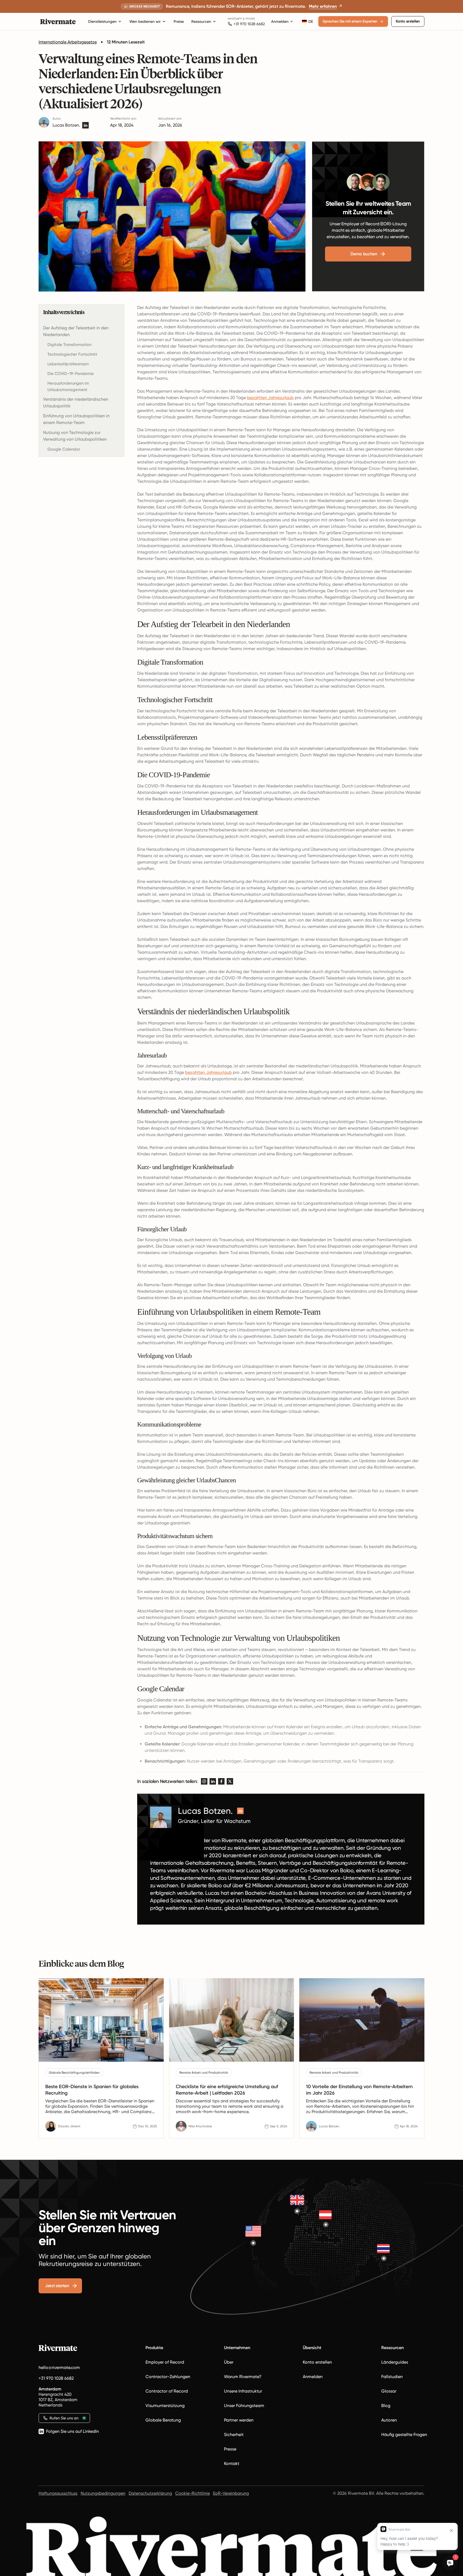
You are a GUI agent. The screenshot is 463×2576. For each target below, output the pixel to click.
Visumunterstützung (165, 2406)
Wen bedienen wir (145, 21)
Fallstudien (392, 2377)
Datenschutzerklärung (150, 2493)
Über (229, 2362)
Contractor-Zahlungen (168, 2377)
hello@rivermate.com (59, 2367)
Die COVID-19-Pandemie (71, 374)
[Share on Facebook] (221, 1781)
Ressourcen (201, 21)
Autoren (389, 2420)
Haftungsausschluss (58, 2493)
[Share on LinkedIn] (213, 1781)
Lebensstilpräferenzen (68, 364)
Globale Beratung (163, 2420)
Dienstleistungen (102, 21)
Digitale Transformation (69, 345)
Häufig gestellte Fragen (404, 2435)
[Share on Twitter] (230, 1781)
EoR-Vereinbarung (231, 2493)
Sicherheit (234, 2435)
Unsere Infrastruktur (243, 2391)
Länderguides (395, 2362)
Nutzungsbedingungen (103, 2493)
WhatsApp (235, 19)
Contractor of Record (167, 2391)
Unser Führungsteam (244, 2406)
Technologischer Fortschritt (72, 354)
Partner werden (239, 2420)
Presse (230, 2449)
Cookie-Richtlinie (193, 2493)
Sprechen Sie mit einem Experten (350, 21)
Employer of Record (165, 2362)
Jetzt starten (57, 2286)
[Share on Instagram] (204, 1781)
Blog (386, 2406)
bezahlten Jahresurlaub (270, 398)
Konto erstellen (408, 21)
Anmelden (280, 21)
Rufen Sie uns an (64, 2418)
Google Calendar (64, 449)
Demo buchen (364, 254)
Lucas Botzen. (66, 125)
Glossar (389, 2391)
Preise (179, 21)
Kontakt (232, 2463)
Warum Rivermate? (243, 2377)
